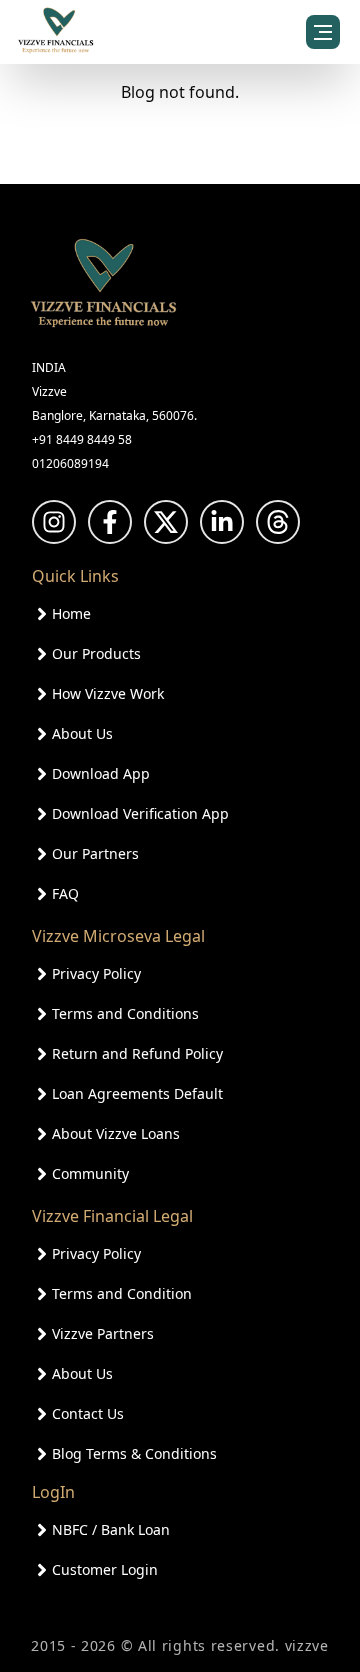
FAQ (65, 893)
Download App (101, 773)
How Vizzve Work (108, 693)
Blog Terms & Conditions (134, 1453)
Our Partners (95, 853)
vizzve (307, 1645)
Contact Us (88, 1413)
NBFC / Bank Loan (111, 1529)
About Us (82, 733)
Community (90, 1173)
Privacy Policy (96, 973)
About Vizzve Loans (116, 1133)
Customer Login (105, 1569)
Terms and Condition (122, 1293)
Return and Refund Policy (137, 1053)
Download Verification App (140, 813)
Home (71, 613)
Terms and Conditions (125, 1013)
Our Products (96, 653)
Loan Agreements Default (137, 1093)
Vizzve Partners (103, 1333)
